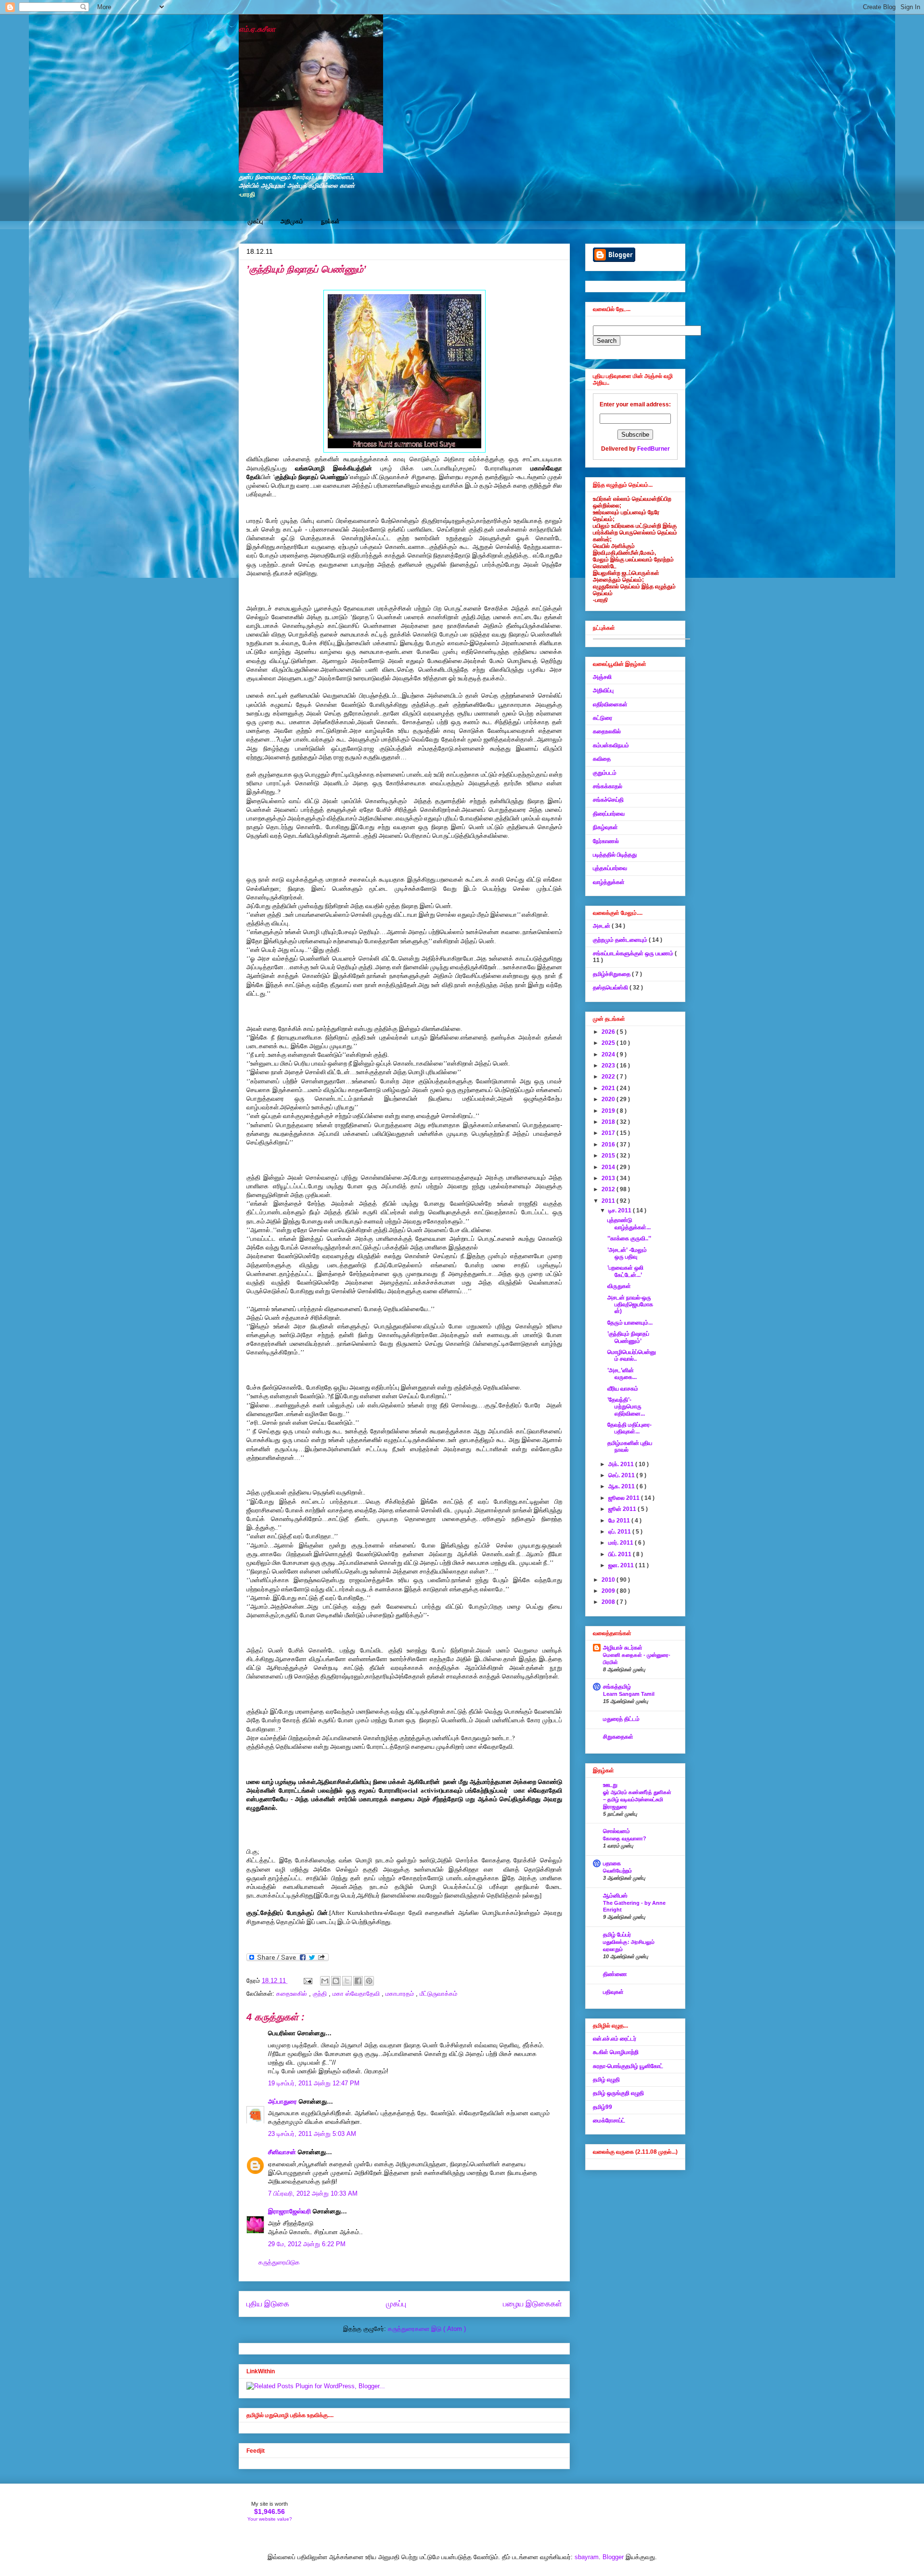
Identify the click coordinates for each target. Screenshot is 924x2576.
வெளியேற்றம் (617, 1871)
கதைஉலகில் (293, 1994)
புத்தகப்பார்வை (610, 868)
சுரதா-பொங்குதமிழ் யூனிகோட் (628, 2066)
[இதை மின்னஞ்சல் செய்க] (325, 1981)
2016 (609, 1145)
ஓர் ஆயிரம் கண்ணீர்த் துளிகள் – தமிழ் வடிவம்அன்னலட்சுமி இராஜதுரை (637, 1799)
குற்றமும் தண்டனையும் (621, 940)
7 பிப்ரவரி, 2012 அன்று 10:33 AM (313, 2193)
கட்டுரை (603, 718)
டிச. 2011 (621, 1210)
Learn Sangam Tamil (629, 1694)
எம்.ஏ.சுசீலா (257, 29)
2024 (609, 1054)
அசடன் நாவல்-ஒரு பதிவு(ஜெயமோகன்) (630, 1305)
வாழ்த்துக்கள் (609, 882)
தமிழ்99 (603, 2107)
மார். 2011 (622, 1543)
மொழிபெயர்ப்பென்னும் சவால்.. (632, 1355)
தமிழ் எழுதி (606, 2080)
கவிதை (602, 759)
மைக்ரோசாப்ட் (609, 2121)
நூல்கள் (330, 221)
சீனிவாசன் (283, 2152)
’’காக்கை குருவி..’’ (629, 1238)
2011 (609, 1201)
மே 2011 (620, 1521)
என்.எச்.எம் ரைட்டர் (615, 2039)
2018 (609, 1122)
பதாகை (612, 1863)
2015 (609, 1156)
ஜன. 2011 (622, 1565)
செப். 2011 (622, 1475)
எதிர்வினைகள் (610, 704)
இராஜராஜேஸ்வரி (290, 2211)
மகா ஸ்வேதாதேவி (357, 1994)
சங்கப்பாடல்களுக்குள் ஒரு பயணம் (634, 953)
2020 (609, 1099)
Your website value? (270, 2519)
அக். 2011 (622, 1464)
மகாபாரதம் (401, 1994)
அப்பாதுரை (283, 2101)
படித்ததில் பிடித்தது (615, 855)
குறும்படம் (605, 773)
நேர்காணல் (606, 841)
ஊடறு (610, 1785)
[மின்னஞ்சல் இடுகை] (307, 1981)
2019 (609, 1111)
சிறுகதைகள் (618, 1737)
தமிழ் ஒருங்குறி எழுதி (618, 2093)
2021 (609, 1088)
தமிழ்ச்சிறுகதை (612, 974)
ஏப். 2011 (620, 1532)
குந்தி (321, 1994)
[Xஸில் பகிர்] (347, 1981)
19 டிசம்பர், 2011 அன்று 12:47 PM (314, 2083)
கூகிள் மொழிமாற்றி (616, 2052)
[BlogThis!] (336, 1981)
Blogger (613, 2557)
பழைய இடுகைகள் (533, 2304)
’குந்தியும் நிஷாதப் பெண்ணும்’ (628, 1337)
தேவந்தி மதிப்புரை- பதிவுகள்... (629, 1428)
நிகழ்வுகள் (605, 827)
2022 (609, 1077)
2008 (609, 1602)
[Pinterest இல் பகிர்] (369, 1981)
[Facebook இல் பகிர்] (358, 1981)
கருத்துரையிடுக (279, 2262)
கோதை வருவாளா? (625, 1838)
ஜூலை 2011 (625, 1498)
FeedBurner (654, 449)
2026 (609, 1032)
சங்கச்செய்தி (608, 800)
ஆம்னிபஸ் (615, 1896)
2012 (609, 1189)
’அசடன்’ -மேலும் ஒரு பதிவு (627, 1253)
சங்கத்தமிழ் (617, 1687)
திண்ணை (615, 1974)
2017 (609, 1133)
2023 (609, 1066)
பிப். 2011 (621, 1554)
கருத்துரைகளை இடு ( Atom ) (427, 2329)
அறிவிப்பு (603, 690)
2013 (609, 1178)
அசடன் (602, 926)
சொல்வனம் (616, 1831)
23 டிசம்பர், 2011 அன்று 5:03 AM (312, 2134)
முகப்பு (255, 221)
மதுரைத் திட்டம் (621, 1719)
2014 (609, 1167)
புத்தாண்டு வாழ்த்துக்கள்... (629, 1223)
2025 (609, 1043)
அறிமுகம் (292, 221)
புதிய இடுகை (268, 2304)
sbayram (587, 2557)
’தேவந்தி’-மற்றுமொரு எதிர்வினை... (626, 1407)
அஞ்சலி (602, 677)
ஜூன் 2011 (623, 1509)
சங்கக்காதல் (608, 786)
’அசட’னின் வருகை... (622, 1374)
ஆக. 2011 (622, 1486)
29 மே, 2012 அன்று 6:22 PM (307, 2244)
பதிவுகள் (613, 1992)
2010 (609, 1580)
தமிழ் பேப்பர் (617, 1935)
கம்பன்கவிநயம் (611, 745)
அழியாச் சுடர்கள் (623, 1648)
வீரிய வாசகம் (623, 1389)
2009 (609, 1591)
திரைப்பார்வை (609, 814)
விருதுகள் (619, 1286)
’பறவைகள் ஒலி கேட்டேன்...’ (625, 1271)
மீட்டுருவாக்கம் (438, 1994)
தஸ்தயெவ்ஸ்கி (611, 988)
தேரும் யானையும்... (630, 1323)
